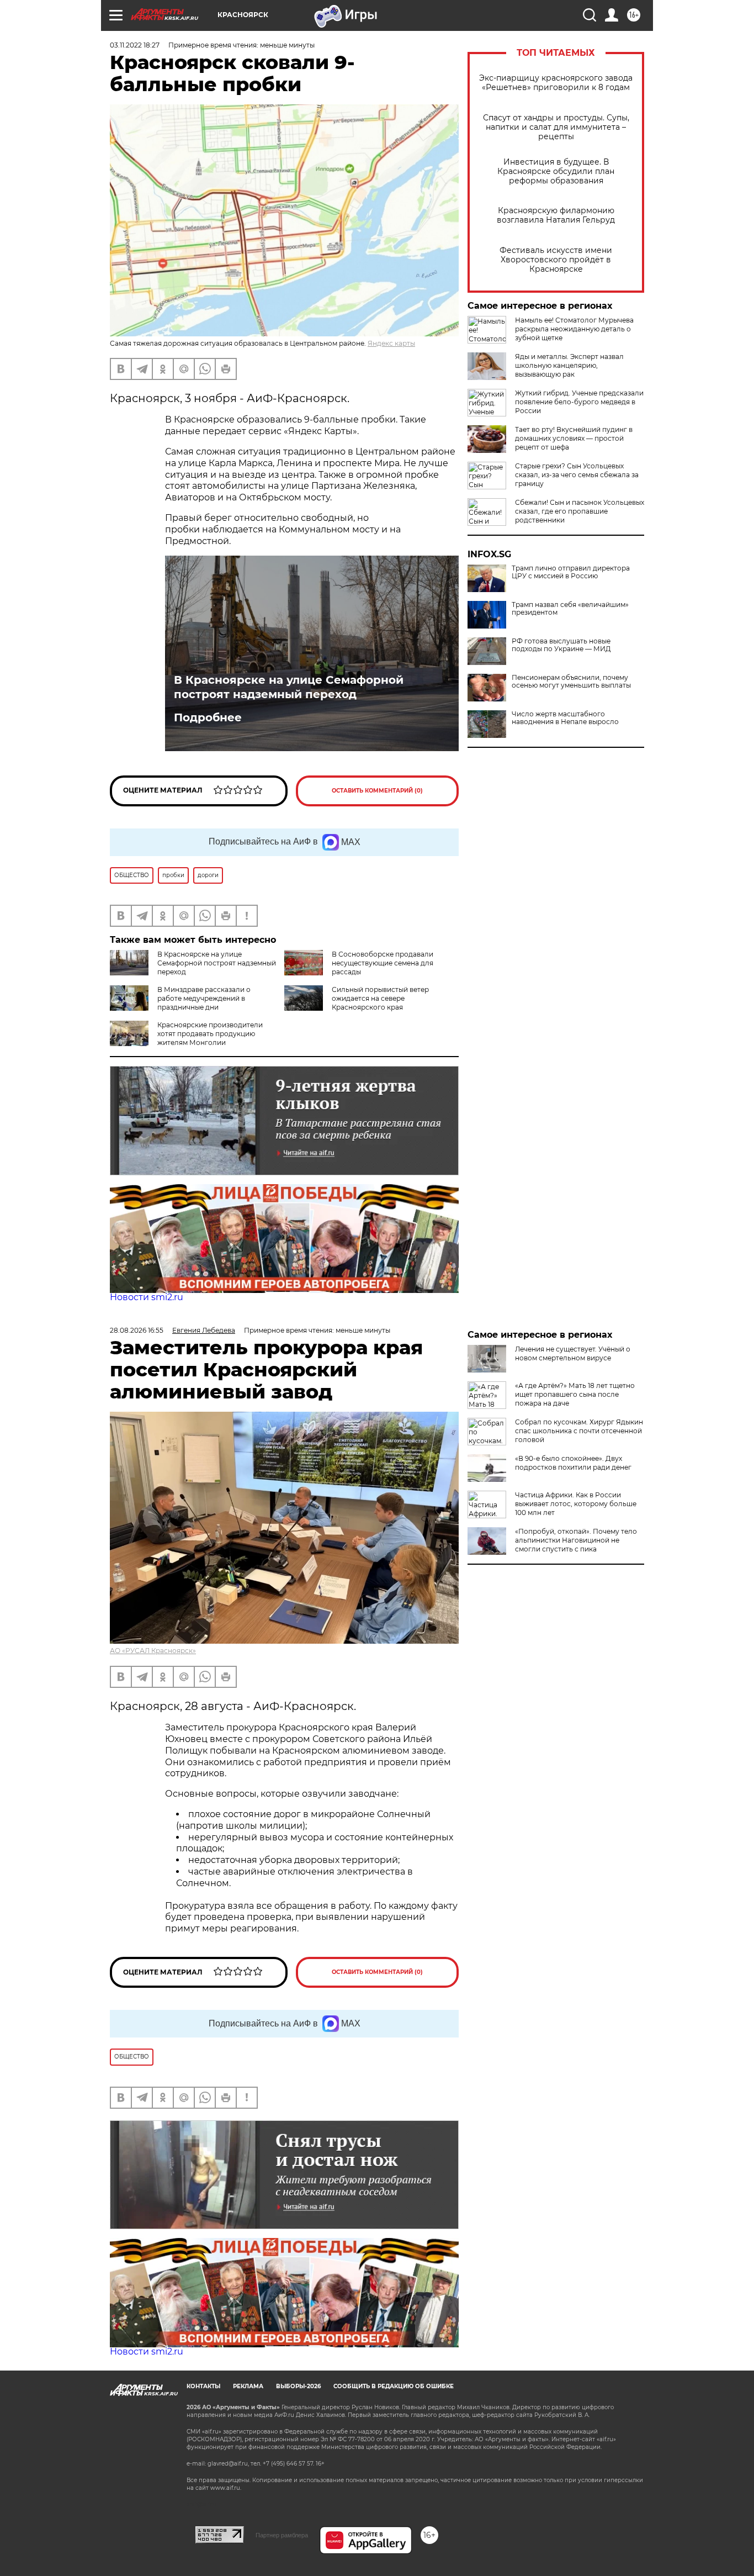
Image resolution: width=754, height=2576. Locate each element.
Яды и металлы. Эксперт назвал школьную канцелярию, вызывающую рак (569, 365)
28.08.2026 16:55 (137, 1330)
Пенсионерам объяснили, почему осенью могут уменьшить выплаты (571, 682)
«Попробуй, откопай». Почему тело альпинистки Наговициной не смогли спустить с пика (576, 1540)
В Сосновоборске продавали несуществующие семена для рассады (383, 963)
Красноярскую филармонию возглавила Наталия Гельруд (556, 215)
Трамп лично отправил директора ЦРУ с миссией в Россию (571, 572)
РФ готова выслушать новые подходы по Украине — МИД (561, 645)
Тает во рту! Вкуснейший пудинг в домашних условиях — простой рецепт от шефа (574, 438)
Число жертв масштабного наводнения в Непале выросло (565, 718)
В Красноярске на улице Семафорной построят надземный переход (289, 687)
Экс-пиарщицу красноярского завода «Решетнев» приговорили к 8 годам (556, 83)
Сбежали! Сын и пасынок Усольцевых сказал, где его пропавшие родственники (580, 511)
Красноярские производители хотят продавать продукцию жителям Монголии (210, 1034)
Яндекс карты (391, 343)
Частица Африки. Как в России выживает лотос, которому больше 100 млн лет (576, 1504)
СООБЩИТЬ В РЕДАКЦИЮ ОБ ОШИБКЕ (394, 2386)
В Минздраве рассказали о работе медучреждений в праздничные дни (204, 998)
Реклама (248, 2386)
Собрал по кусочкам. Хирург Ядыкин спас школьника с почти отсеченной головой (579, 1431)
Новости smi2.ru (147, 1297)
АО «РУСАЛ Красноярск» (153, 1651)
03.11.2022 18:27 (135, 45)
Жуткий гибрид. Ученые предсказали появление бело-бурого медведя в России (579, 402)
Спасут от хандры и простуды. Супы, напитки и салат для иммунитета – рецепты (556, 127)
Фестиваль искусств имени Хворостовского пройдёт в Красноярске (556, 260)
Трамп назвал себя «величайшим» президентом (570, 609)
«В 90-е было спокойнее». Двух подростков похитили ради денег (573, 1463)
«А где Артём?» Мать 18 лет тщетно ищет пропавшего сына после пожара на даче (575, 1394)
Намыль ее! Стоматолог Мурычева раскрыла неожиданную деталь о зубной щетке (574, 329)
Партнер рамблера (282, 2535)
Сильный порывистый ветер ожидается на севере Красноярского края (380, 998)
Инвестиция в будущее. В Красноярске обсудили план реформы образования (556, 171)
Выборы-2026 (298, 2386)
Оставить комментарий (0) (377, 791)
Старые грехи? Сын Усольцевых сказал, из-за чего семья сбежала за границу (577, 475)
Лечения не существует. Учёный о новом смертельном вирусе (573, 1353)
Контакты (203, 2386)
